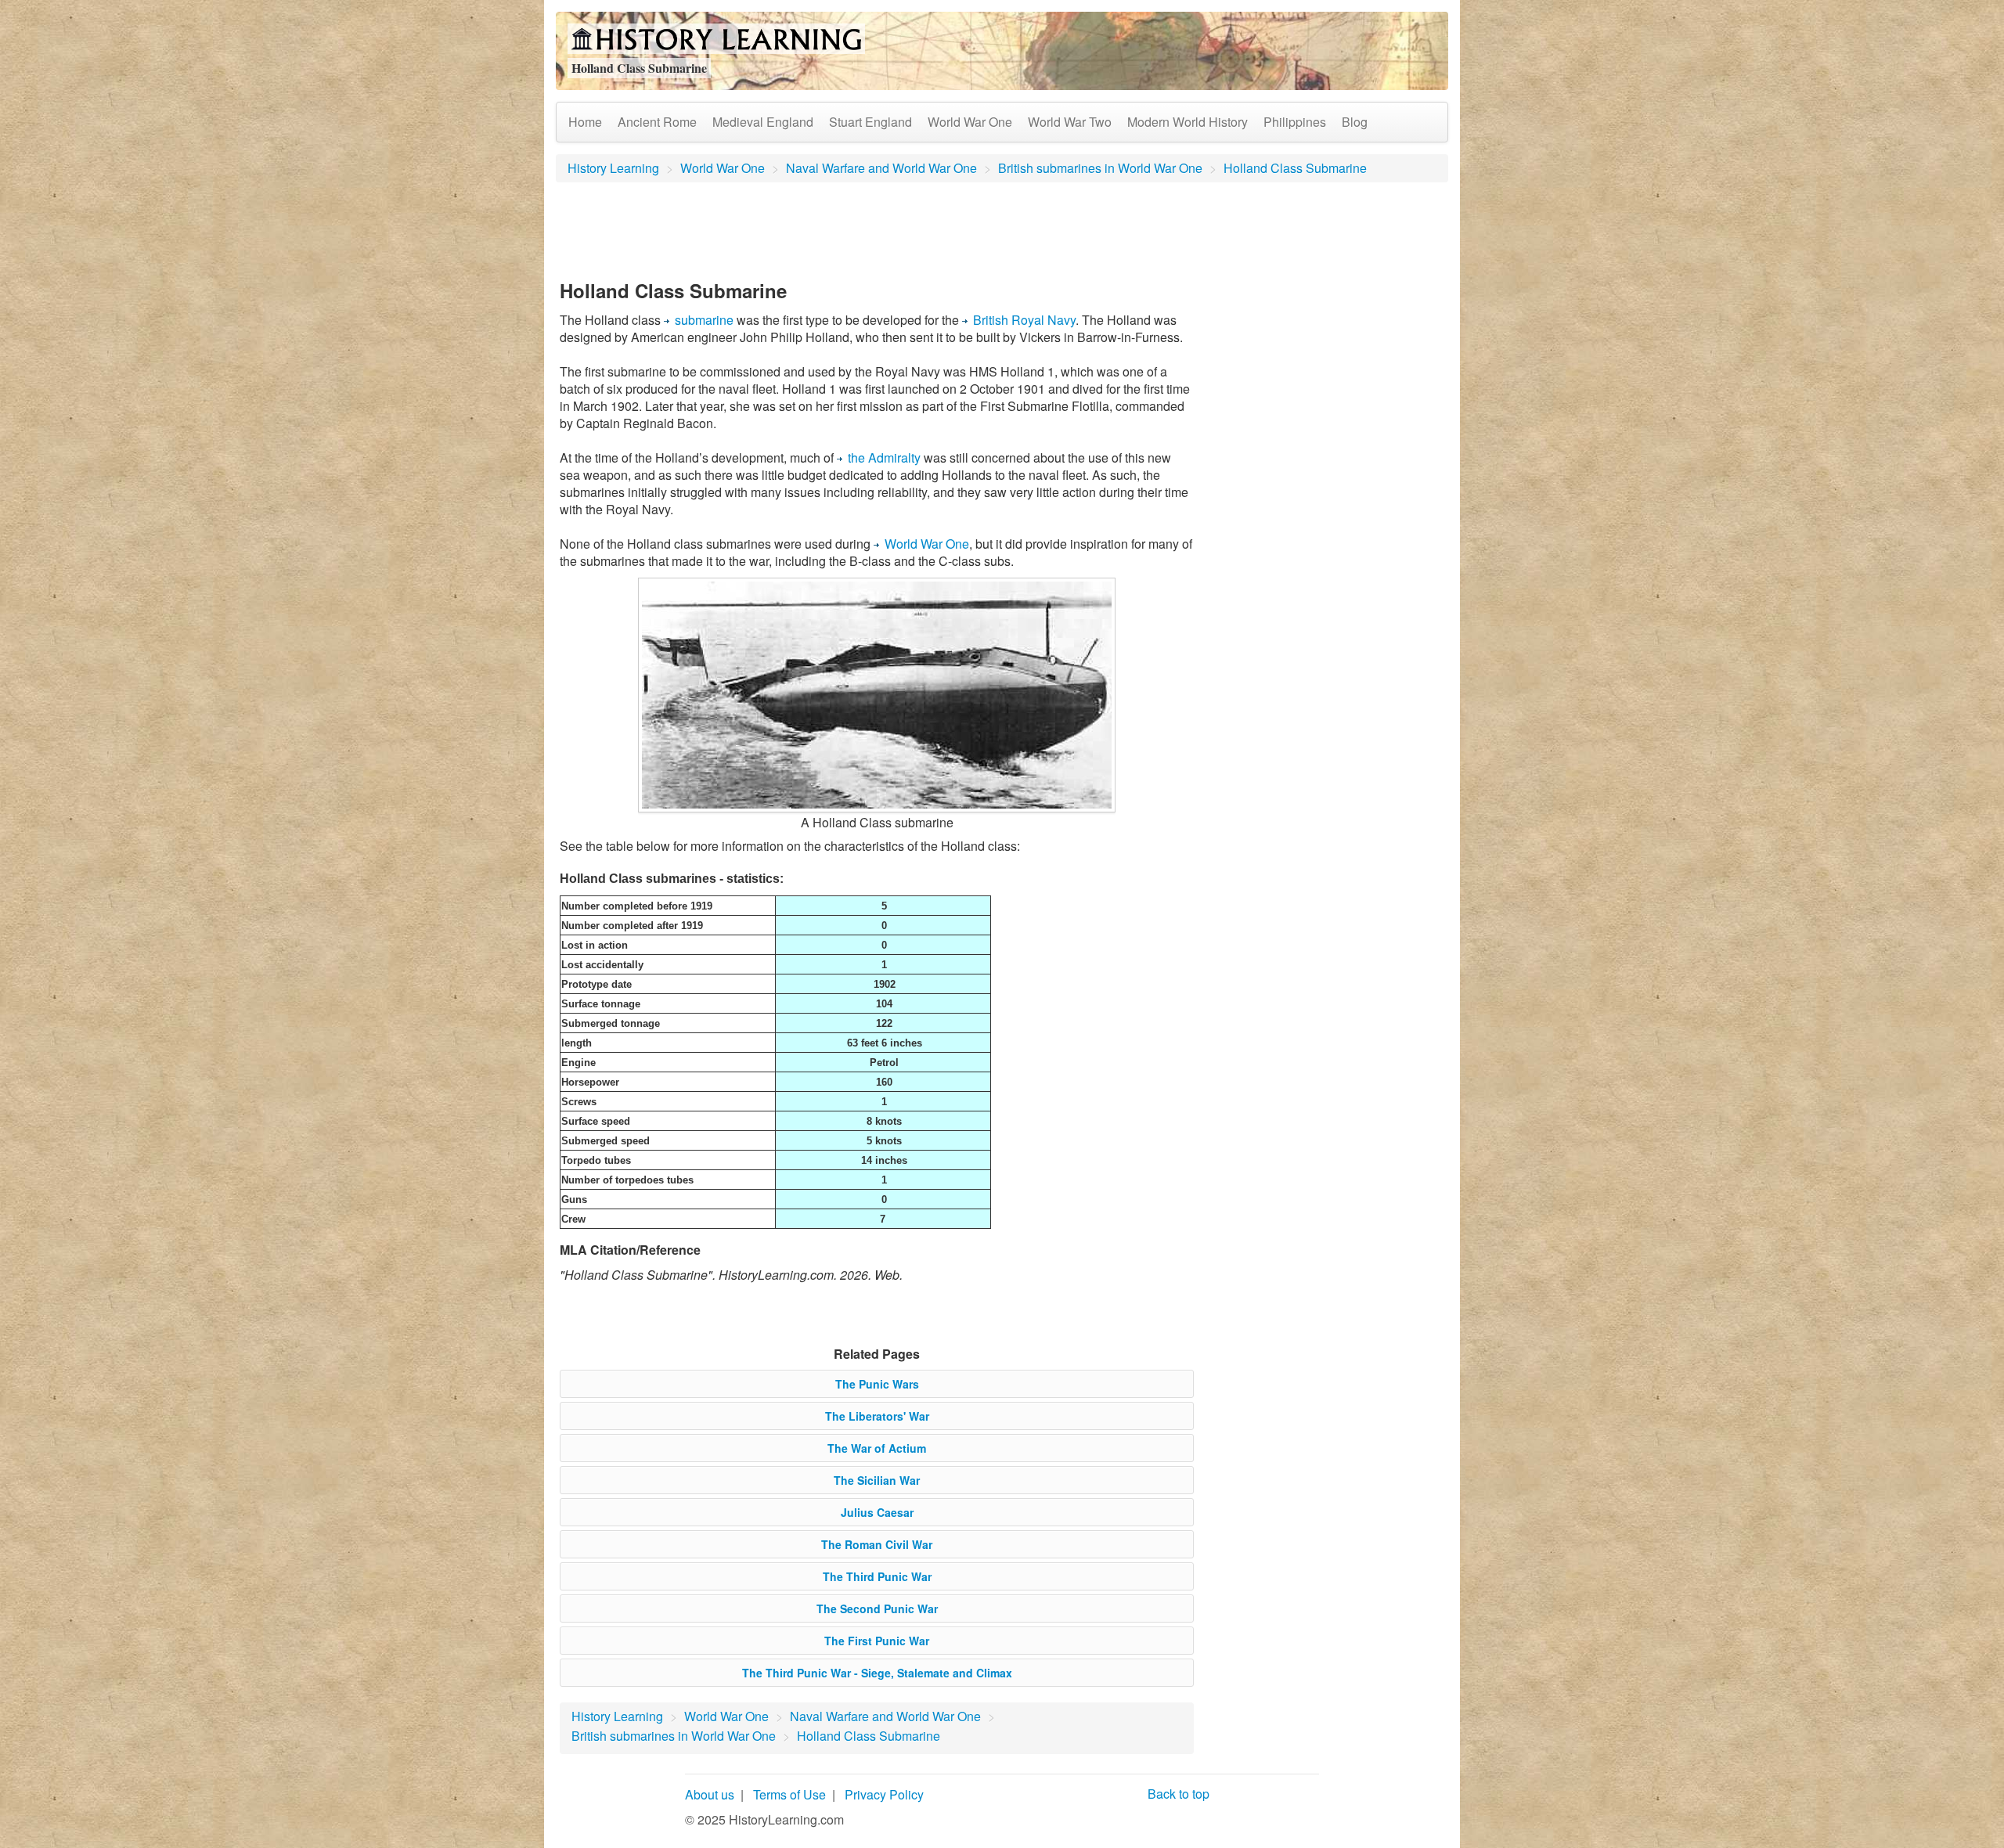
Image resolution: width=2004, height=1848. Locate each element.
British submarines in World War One (1100, 168)
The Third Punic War (877, 1576)
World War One (970, 122)
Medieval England (763, 122)
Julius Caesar (877, 1512)
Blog (1355, 122)
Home (585, 122)
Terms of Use (789, 1794)
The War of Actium (877, 1448)
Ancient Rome (657, 122)
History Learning (613, 168)
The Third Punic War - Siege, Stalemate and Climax (877, 1673)
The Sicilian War (877, 1480)
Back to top (1179, 1794)
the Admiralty (884, 457)
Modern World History (1188, 122)
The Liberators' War (877, 1416)
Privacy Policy (884, 1794)
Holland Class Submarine (1295, 168)
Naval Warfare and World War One (881, 168)
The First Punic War (877, 1641)
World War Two (1070, 122)
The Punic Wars (877, 1384)
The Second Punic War (877, 1608)
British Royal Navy (1024, 320)
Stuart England (870, 122)
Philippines (1295, 122)
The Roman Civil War (877, 1544)
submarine (704, 320)
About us (710, 1794)
